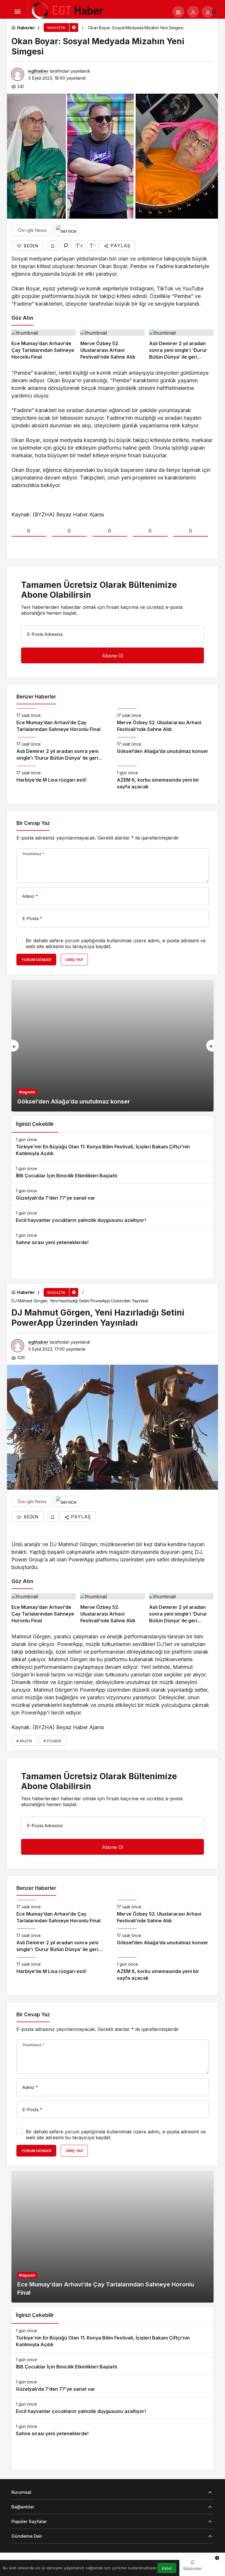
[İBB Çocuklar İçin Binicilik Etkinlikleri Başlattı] (112, 1173)
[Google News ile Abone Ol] (32, 230)
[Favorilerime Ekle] (53, 245)
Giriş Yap (74, 960)
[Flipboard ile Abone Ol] (66, 230)
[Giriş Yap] (193, 12)
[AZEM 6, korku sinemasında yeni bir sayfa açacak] (163, 778)
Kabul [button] (167, 2568)
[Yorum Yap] (66, 245)
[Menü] (17, 12)
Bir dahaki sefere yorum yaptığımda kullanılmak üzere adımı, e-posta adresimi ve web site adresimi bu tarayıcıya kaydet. (116, 943)
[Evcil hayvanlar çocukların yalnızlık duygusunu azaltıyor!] (112, 1217)
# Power (52, 1741)
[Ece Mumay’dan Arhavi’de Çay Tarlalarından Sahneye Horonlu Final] (44, 345)
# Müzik (24, 1741)
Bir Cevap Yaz (33, 823)
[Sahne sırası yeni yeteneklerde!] (112, 1239)
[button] (178, 12)
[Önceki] (15, 1046)
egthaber (38, 71)
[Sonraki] (210, 1046)
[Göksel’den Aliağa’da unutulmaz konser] (163, 749)
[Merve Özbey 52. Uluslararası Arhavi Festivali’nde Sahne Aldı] (112, 345)
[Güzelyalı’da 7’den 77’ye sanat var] (112, 1195)
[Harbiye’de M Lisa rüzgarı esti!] (62, 778)
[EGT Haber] (67, 11)
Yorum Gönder (36, 960)
